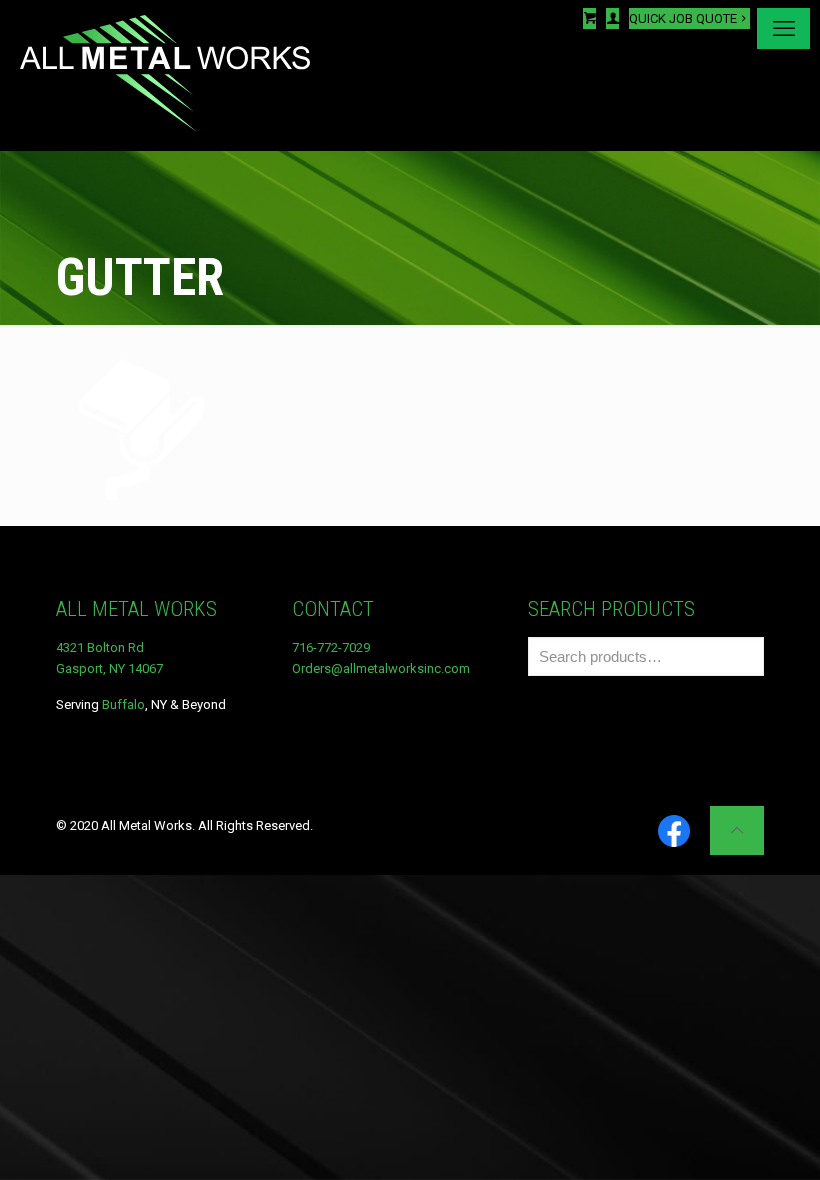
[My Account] (612, 18)
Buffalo (123, 704)
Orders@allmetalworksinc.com (381, 668)
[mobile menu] (783, 28)
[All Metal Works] (165, 75)
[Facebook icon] (674, 832)
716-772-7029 (331, 647)
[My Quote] (589, 18)
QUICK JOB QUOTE (683, 18)
